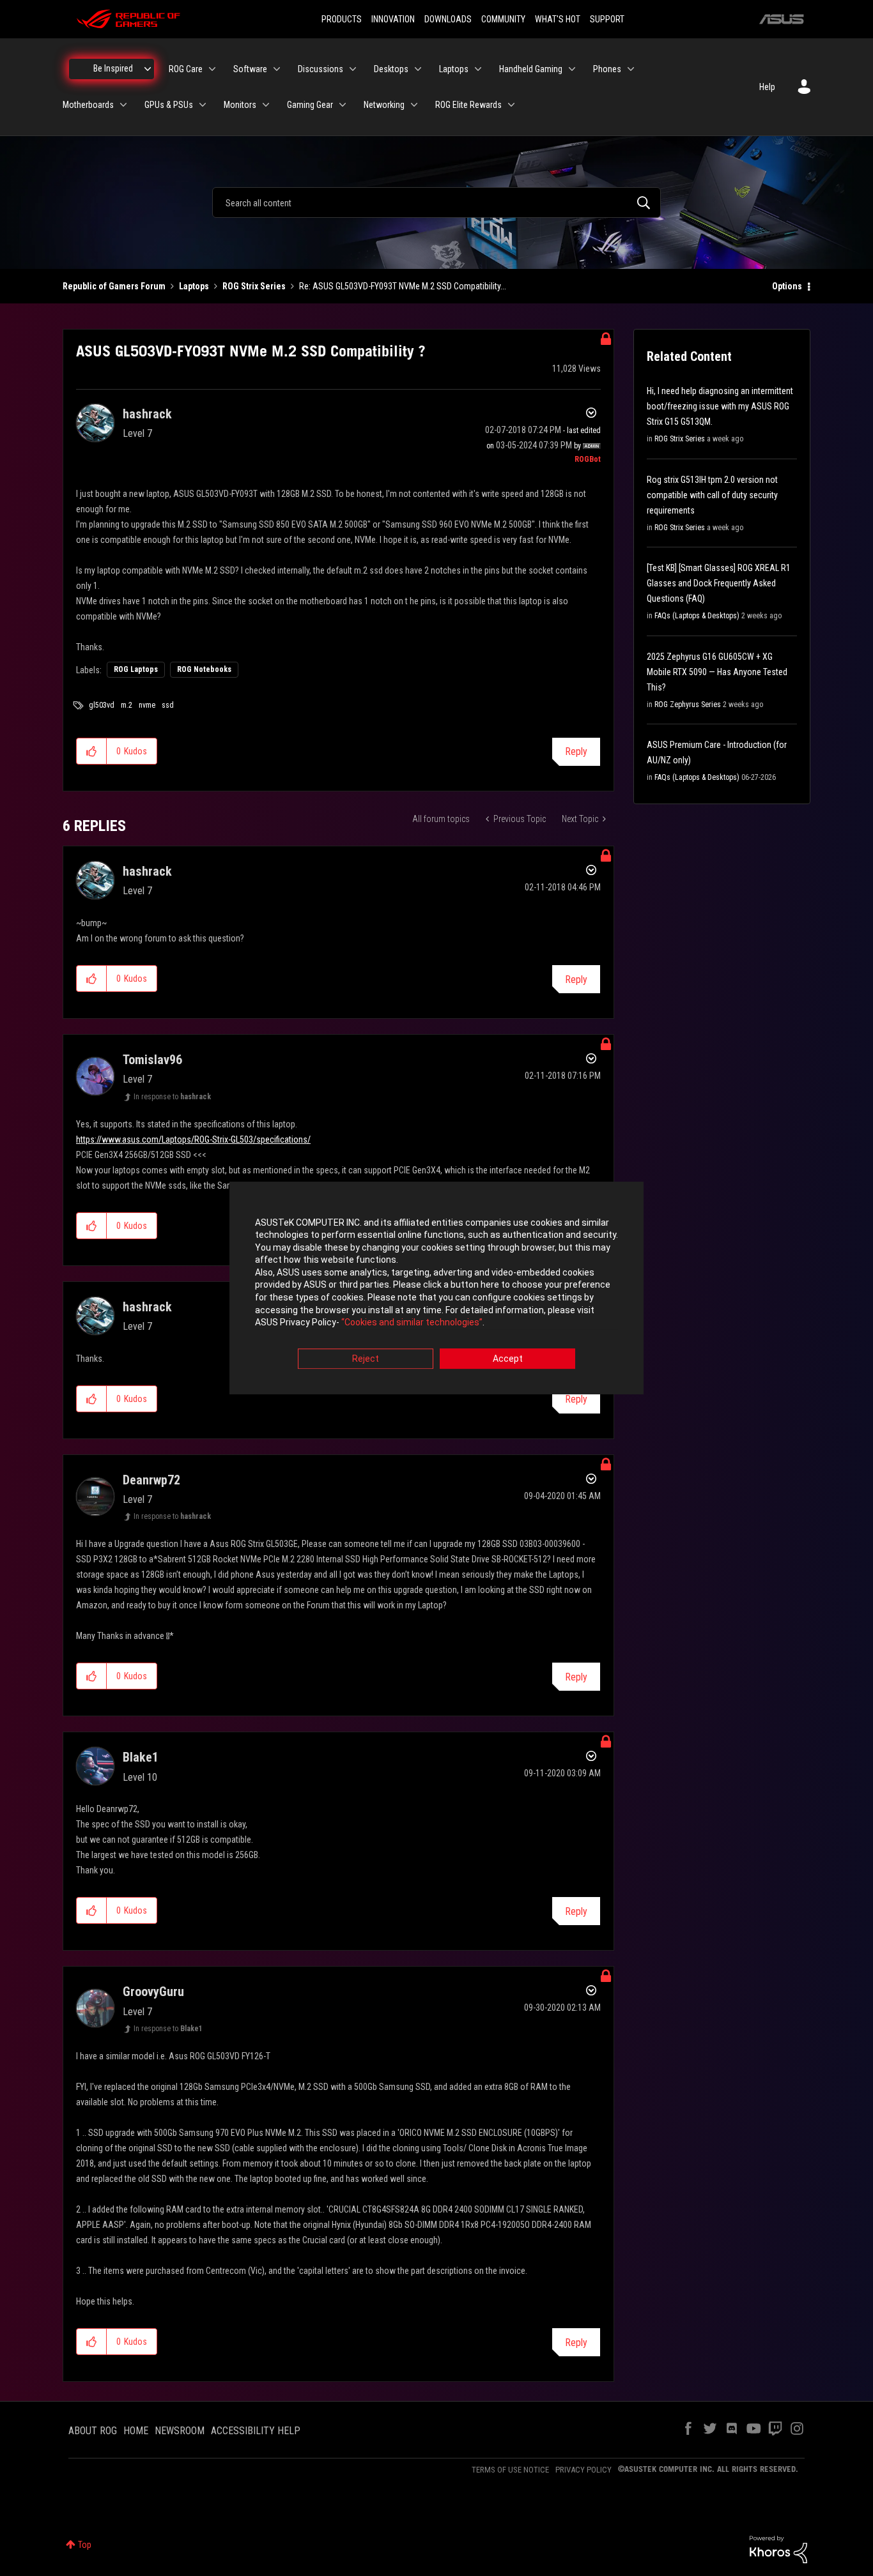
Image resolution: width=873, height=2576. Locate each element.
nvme (147, 705)
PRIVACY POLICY (583, 2470)
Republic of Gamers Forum (114, 286)
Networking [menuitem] (384, 105)
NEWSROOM (180, 2431)
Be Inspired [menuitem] (113, 68)
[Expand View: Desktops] (418, 69)
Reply (576, 751)
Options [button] (787, 286)
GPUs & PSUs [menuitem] (169, 105)
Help (767, 87)
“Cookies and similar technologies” (412, 1323)
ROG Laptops (136, 669)
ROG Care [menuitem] (186, 69)
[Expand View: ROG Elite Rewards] (511, 105)
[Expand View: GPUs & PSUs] (203, 105)
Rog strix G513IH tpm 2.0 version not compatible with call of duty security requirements (712, 495)
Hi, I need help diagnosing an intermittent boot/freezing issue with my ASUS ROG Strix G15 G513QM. (720, 406)
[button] (92, 751)
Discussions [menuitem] (321, 69)
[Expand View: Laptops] (478, 69)
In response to (172, 1097)
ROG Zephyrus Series (688, 705)
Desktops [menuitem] (391, 69)
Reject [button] (366, 1359)
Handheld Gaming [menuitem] (531, 69)
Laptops (194, 286)
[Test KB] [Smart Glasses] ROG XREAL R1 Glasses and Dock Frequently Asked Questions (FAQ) (719, 583)
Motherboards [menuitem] (88, 105)
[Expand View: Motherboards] (123, 105)
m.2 (127, 705)
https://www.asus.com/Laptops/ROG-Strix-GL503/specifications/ (193, 1139)
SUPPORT (607, 19)
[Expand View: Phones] (631, 69)
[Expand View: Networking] (414, 105)
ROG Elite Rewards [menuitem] (468, 105)
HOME (136, 2431)
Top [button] (85, 2545)
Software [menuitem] (250, 69)
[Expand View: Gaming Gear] (343, 105)
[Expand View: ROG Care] (212, 69)
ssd (168, 705)
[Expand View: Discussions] (353, 69)
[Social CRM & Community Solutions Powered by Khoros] (778, 2549)
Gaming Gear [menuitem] (310, 105)
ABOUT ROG (93, 2431)
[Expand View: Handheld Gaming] (572, 69)
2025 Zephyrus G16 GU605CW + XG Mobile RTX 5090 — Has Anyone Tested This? (717, 672)
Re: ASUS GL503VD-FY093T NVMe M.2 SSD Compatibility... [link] (403, 286)
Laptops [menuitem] (454, 69)
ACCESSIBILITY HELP (256, 2431)
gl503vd (102, 705)
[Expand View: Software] (277, 69)
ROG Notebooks (204, 669)
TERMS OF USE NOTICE (510, 2470)
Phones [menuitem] (607, 69)
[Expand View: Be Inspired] (148, 69)
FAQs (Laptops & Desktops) (697, 616)
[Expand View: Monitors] (266, 105)
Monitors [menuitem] (240, 105)
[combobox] (436, 202)
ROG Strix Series (254, 286)
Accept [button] (508, 1359)
